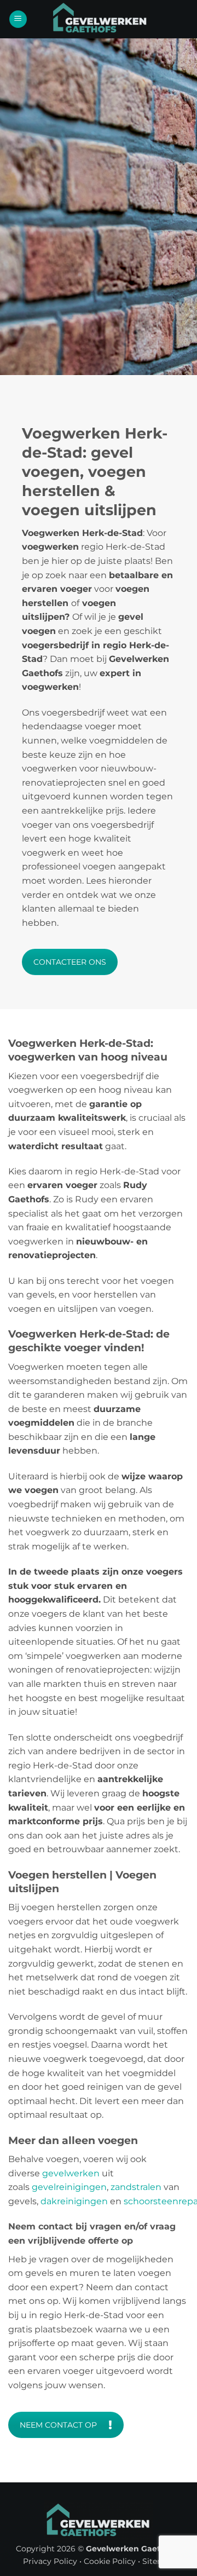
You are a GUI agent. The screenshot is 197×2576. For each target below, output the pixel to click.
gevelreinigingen (69, 2187)
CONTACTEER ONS (70, 962)
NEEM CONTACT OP (58, 2425)
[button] (18, 19)
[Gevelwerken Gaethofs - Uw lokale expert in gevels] (100, 19)
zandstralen (136, 2187)
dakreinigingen (74, 2201)
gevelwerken (71, 2173)
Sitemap (158, 2561)
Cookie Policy (110, 2561)
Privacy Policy (50, 2561)
